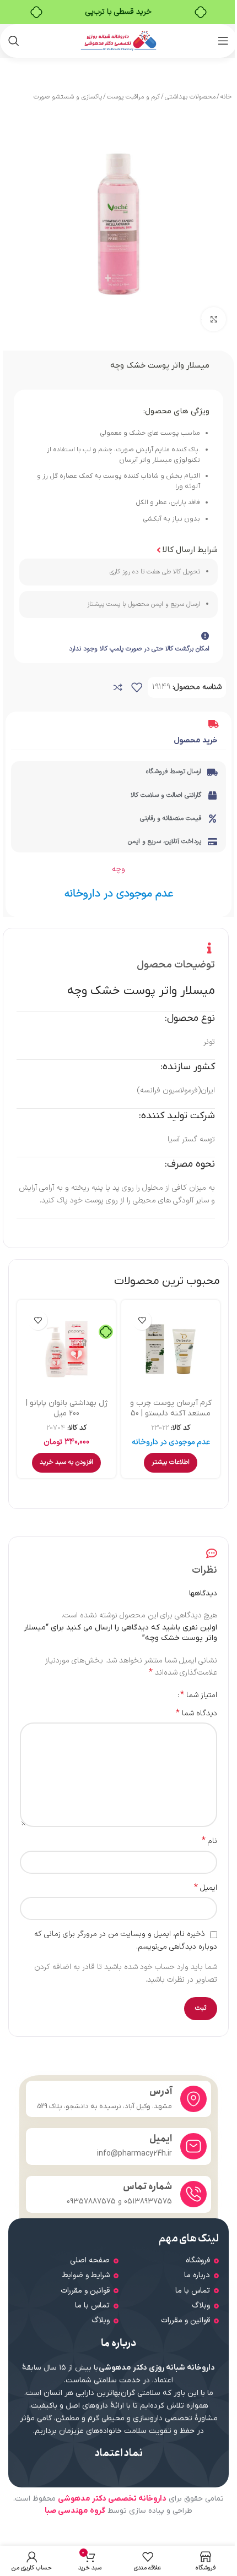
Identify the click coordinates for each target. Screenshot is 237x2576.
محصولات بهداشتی (190, 97)
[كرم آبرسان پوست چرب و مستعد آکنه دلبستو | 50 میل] (171, 1349)
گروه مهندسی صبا (75, 2511)
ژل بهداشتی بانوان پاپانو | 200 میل (67, 1409)
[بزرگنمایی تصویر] (214, 319)
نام (209, 1841)
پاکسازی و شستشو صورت (68, 97)
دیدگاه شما (196, 1714)
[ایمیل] (193, 2146)
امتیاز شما (199, 1695)
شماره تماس (147, 2187)
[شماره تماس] (193, 2194)
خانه (226, 97)
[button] (66, 1463)
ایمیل (206, 1888)
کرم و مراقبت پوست (133, 97)
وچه (118, 869)
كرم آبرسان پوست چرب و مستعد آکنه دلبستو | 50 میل (171, 1414)
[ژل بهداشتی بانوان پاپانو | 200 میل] (66, 1349)
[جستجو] (14, 41)
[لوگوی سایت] (119, 40)
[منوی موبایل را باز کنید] (223, 41)
